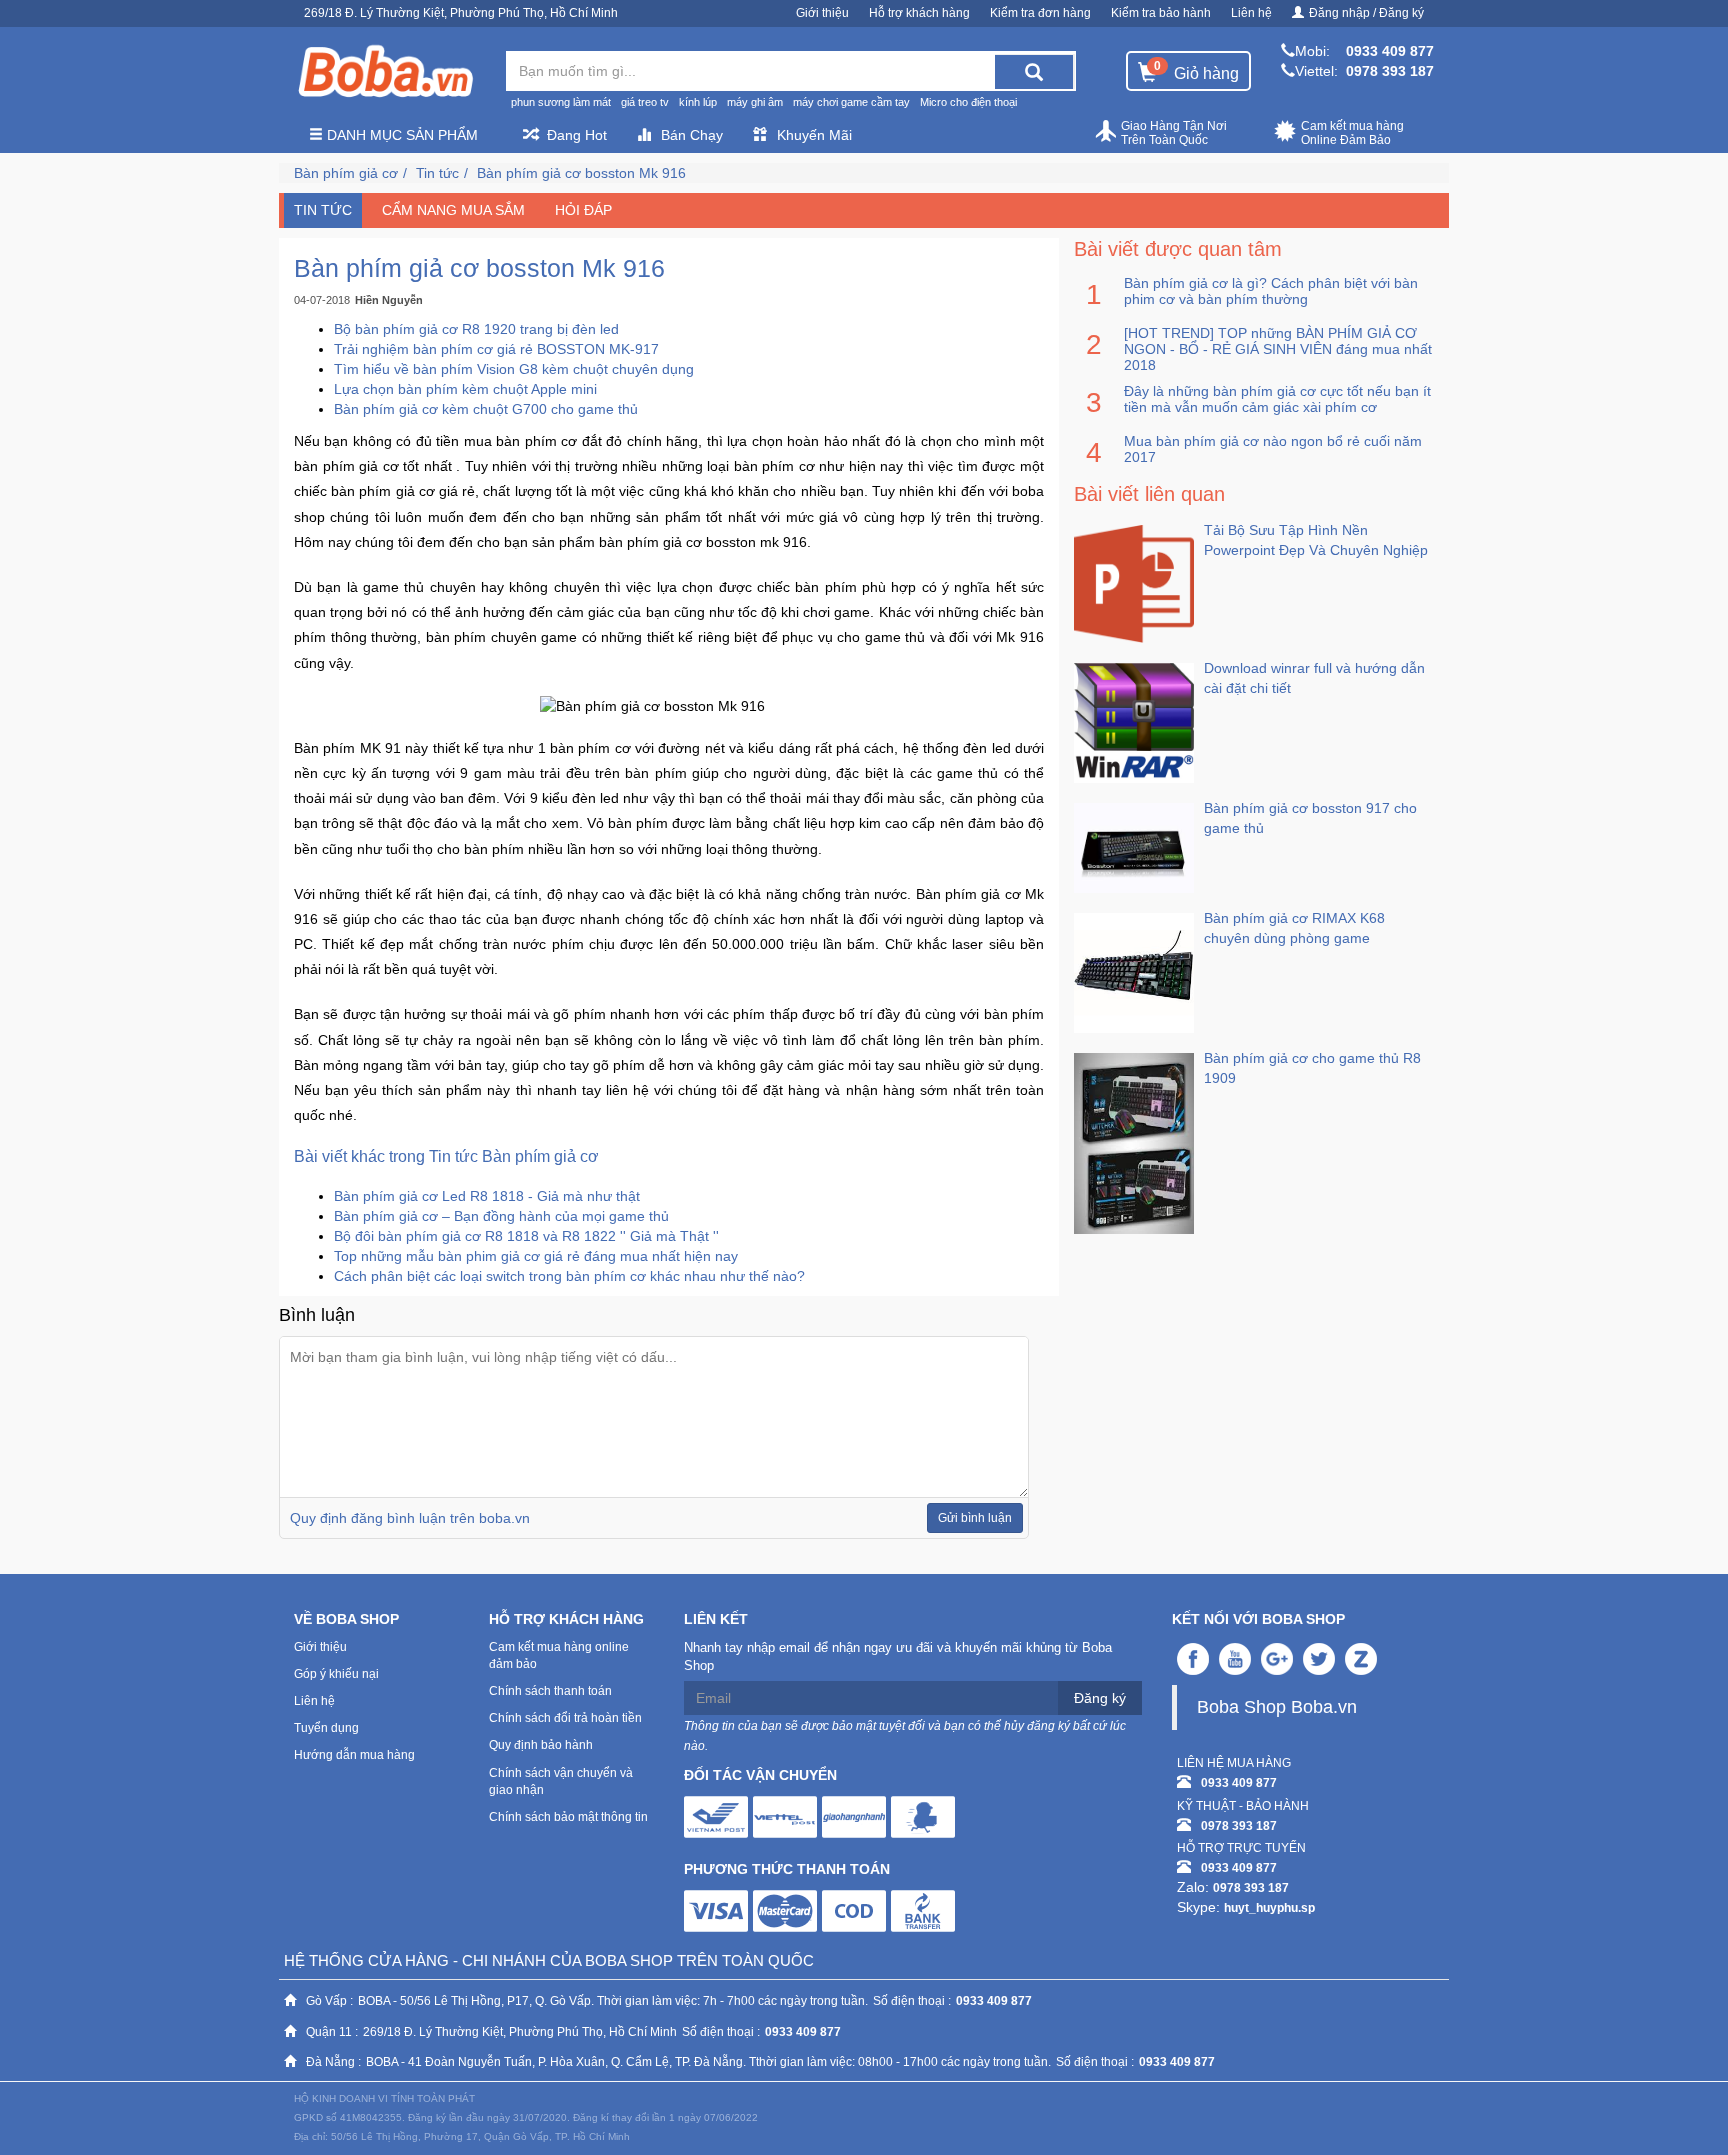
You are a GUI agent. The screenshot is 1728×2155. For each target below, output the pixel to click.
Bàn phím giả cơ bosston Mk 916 (581, 173)
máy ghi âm (755, 102)
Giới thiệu (822, 13)
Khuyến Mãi (814, 135)
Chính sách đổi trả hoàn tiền (565, 1718)
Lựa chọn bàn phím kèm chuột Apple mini (465, 389)
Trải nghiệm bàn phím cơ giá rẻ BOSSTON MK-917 (496, 349)
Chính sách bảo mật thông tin (568, 1817)
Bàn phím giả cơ (346, 173)
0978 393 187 (1390, 71)
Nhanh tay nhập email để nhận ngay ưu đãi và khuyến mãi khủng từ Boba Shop (898, 1657)
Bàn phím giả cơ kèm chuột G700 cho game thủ (486, 409)
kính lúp (698, 102)
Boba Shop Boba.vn (1277, 1707)
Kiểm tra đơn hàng (1040, 13)
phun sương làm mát (561, 102)
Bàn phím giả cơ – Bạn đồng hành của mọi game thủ (501, 1216)
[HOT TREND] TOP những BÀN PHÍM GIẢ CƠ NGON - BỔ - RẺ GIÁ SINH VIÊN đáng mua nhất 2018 (1278, 349)
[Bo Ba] (385, 72)
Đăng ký (1100, 1698)
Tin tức (437, 173)
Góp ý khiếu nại (336, 1674)
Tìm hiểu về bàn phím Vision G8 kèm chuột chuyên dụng (514, 369)
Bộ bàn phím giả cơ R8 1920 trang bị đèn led (476, 329)
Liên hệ (1251, 13)
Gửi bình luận (975, 1518)
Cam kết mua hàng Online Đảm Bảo (1352, 133)
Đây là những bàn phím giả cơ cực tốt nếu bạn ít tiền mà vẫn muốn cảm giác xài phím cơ (1277, 399)
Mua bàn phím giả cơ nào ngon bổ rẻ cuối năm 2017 (1273, 449)
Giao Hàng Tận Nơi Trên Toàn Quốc (1174, 133)
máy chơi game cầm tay (851, 102)
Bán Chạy (692, 135)
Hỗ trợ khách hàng (919, 13)
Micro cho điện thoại (968, 102)
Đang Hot (577, 135)
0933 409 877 (1390, 51)
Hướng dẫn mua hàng (354, 1755)
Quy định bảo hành (541, 1745)
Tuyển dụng (326, 1728)
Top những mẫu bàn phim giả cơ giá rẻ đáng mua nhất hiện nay (536, 1256)
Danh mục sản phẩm (400, 135)
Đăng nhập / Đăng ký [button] (1366, 13)
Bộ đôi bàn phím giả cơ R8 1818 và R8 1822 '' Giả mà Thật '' (526, 1236)
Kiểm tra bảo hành (1161, 13)
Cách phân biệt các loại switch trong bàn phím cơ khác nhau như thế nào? (569, 1276)
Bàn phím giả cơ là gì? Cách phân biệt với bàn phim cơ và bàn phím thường (1271, 291)
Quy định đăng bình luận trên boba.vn (410, 1518)
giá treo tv (645, 102)
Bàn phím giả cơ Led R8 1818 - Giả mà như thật (487, 1196)
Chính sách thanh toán (550, 1691)
